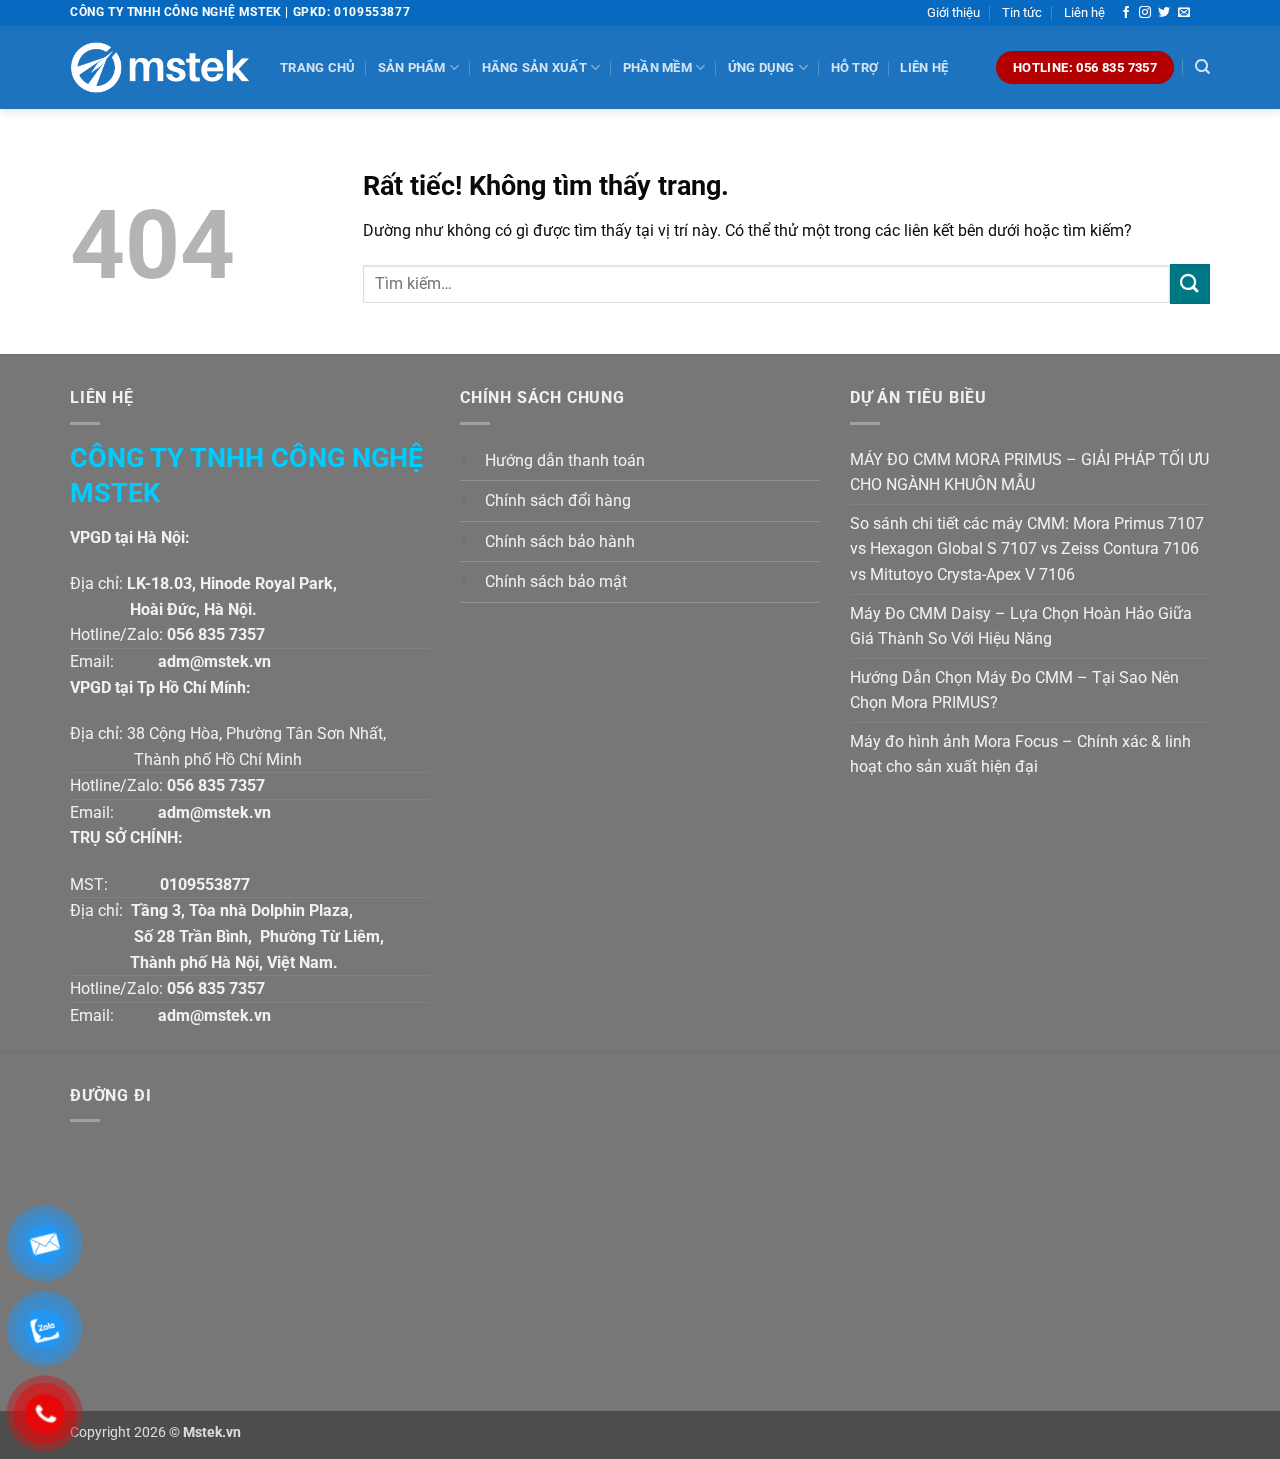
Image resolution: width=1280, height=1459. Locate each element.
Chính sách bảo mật (556, 581)
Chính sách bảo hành (560, 541)
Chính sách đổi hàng (558, 500)
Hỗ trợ (855, 67)
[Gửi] (1190, 283)
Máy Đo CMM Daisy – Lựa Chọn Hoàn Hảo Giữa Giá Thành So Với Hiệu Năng (1021, 626)
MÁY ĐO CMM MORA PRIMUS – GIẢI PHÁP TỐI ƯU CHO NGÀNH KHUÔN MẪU (1029, 472)
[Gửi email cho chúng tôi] (1184, 13)
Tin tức (1022, 12)
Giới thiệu (953, 12)
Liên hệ (1084, 12)
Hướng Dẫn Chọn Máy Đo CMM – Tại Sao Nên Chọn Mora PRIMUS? (1014, 690)
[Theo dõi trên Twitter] (1164, 13)
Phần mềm (657, 67)
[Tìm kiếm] (1202, 67)
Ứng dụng (761, 67)
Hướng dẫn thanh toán (565, 460)
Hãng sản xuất (534, 67)
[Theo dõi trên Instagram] (1145, 13)
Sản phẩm (412, 67)
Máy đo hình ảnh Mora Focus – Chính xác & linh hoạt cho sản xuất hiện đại (1020, 754)
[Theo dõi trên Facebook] (1126, 13)
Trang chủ (317, 67)
